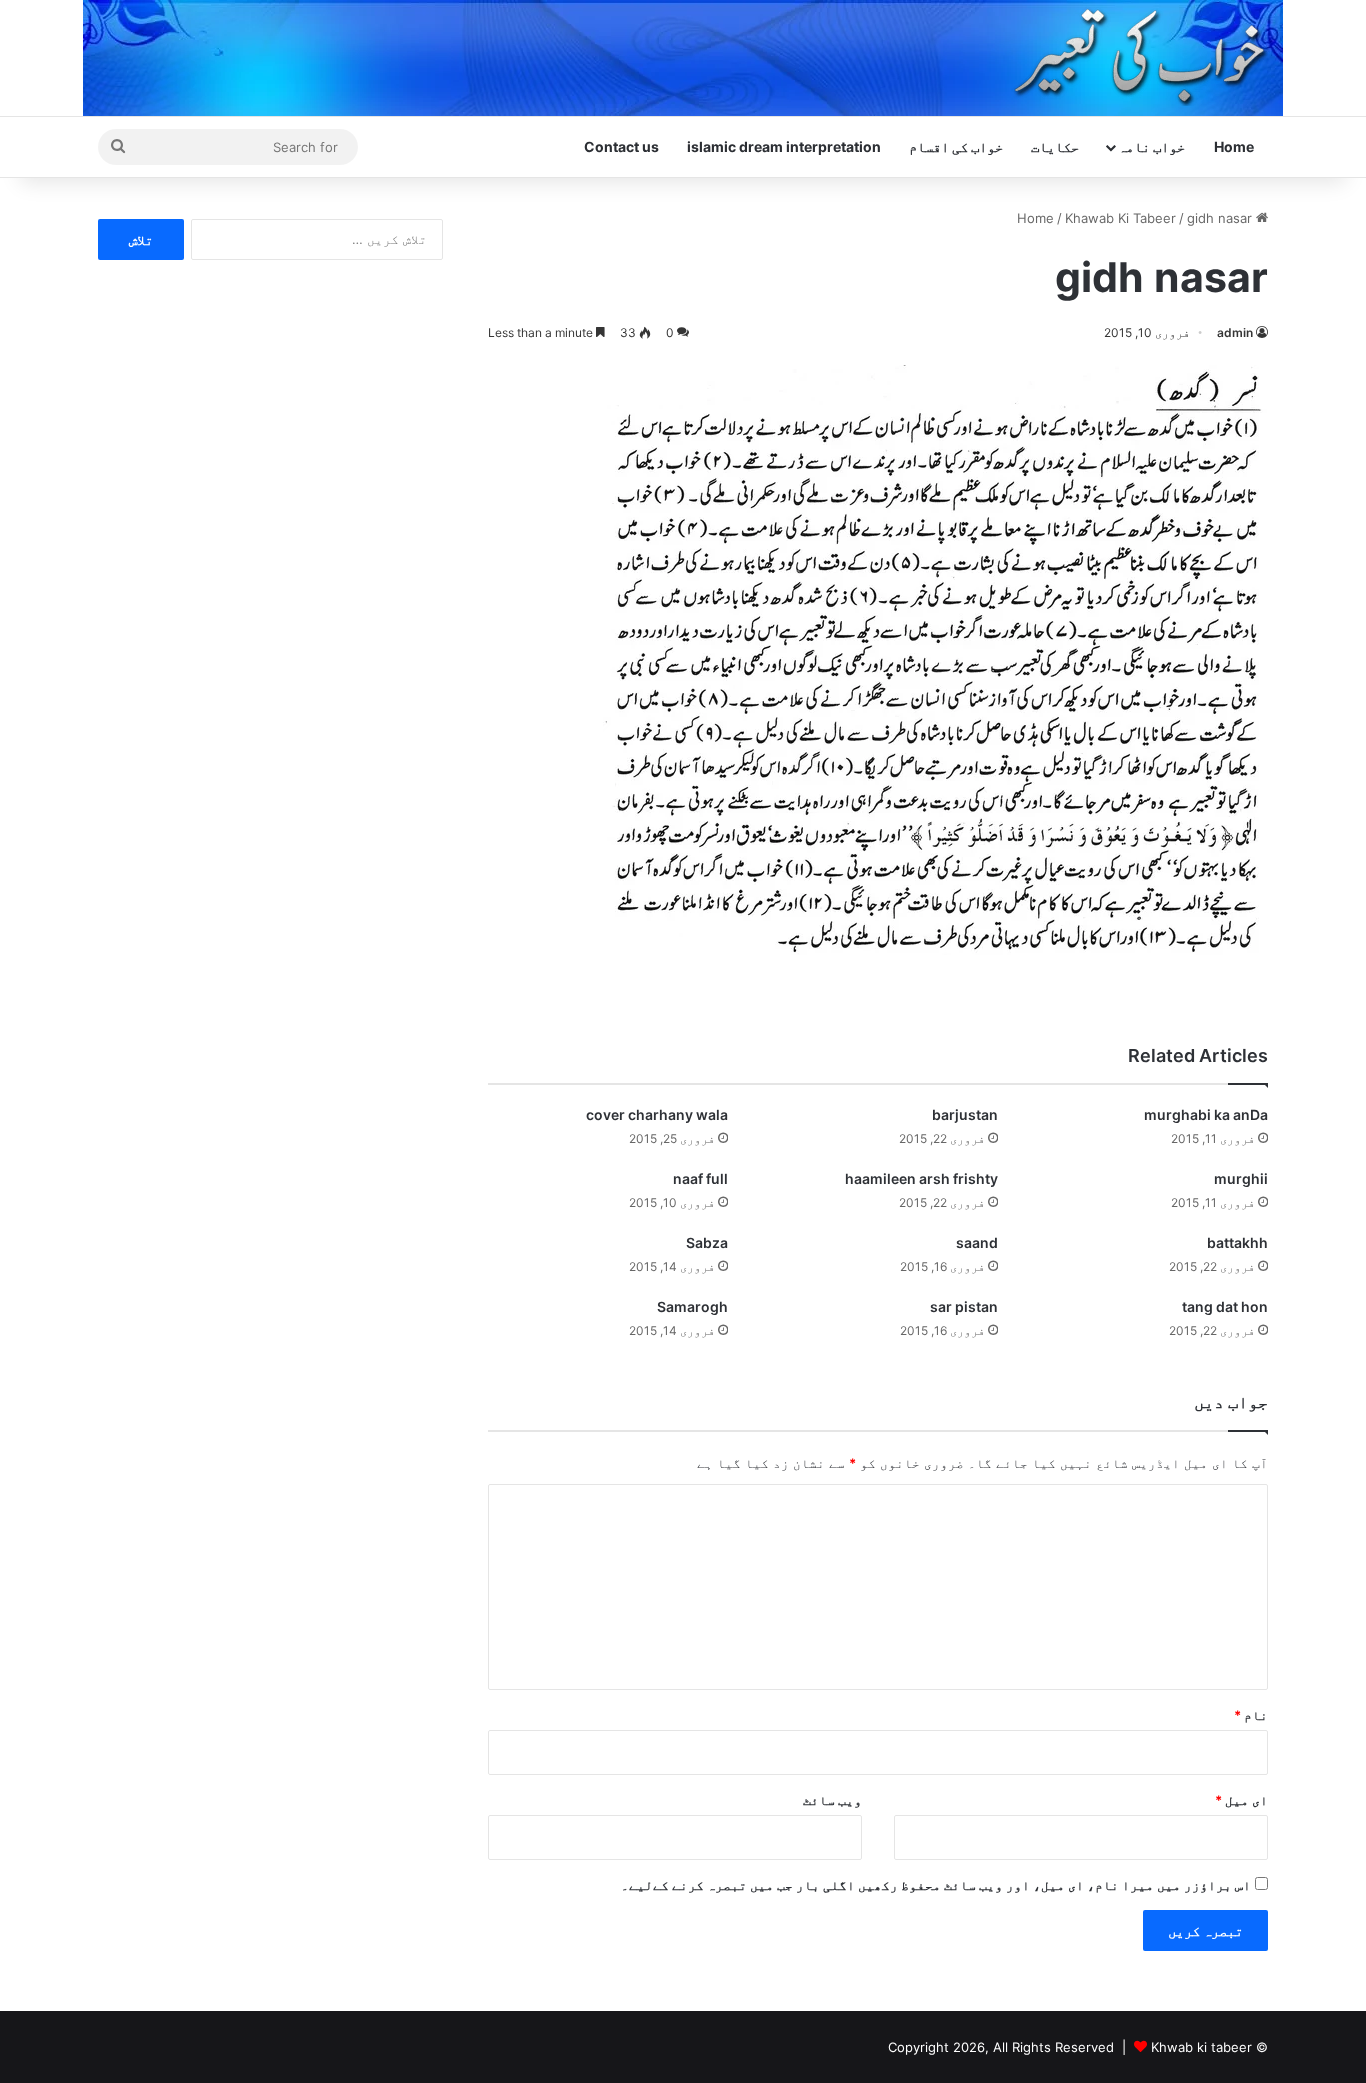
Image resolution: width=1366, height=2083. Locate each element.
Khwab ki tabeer (1201, 2047)
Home (1234, 146)
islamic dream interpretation (784, 146)
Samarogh (692, 1306)
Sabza (707, 1242)
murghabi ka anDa (1206, 1114)
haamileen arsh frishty (921, 1178)
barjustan (965, 1114)
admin (1235, 332)
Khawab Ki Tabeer (1120, 218)
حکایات (1055, 146)
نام (1251, 1715)
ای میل (1241, 1800)
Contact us (621, 146)
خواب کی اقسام (956, 146)
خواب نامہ (1151, 146)
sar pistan (964, 1306)
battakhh (1237, 1242)
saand (977, 1242)
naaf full (700, 1178)
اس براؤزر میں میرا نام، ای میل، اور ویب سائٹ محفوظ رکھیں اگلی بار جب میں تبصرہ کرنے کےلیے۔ (936, 1885)
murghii (1241, 1178)
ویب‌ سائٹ (832, 1800)
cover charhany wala (657, 1114)
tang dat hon (1225, 1306)
